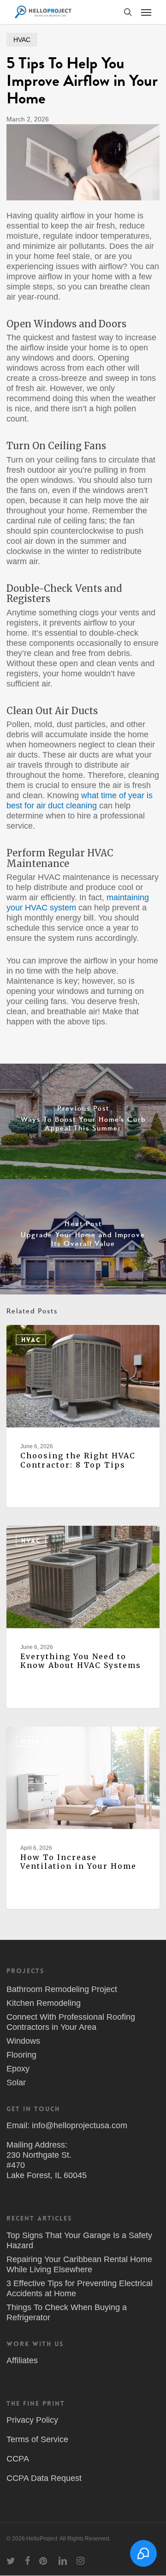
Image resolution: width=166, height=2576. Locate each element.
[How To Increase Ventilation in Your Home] (83, 1818)
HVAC (22, 40)
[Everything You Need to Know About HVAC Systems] (83, 1617)
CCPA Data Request (44, 2478)
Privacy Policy (32, 2420)
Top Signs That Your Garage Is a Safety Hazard (79, 2240)
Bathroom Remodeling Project (62, 1989)
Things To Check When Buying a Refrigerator (67, 2312)
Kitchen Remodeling (44, 2003)
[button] (146, 12)
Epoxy (18, 2069)
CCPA (18, 2459)
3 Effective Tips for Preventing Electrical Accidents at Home (80, 2288)
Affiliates (22, 2360)
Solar (16, 2082)
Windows (23, 2041)
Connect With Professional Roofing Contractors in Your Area (71, 2022)
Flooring (21, 2055)
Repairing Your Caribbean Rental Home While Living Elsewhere (79, 2264)
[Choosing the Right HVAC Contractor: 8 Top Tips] (83, 1416)
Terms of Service (37, 2439)
